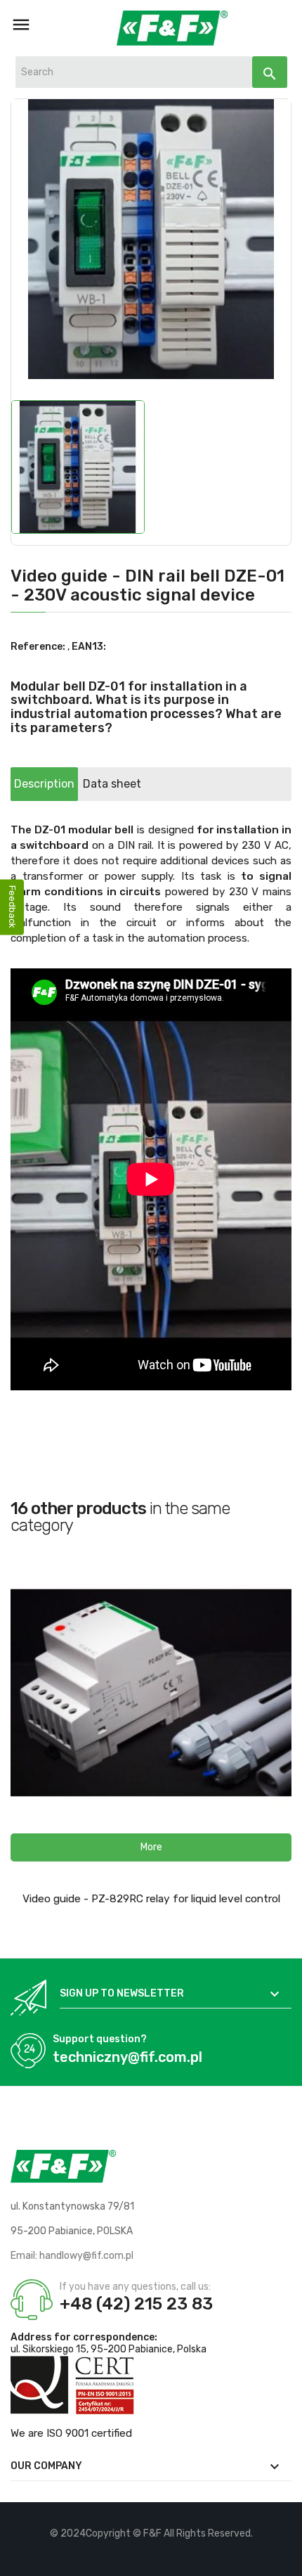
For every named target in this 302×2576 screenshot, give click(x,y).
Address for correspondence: (84, 2337)
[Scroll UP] (284, 2558)
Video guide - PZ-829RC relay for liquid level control (151, 1899)
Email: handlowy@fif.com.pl (72, 2256)
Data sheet (112, 784)
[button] (151, 1847)
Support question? (100, 2039)
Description (44, 784)
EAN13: (89, 647)
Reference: (38, 647)
